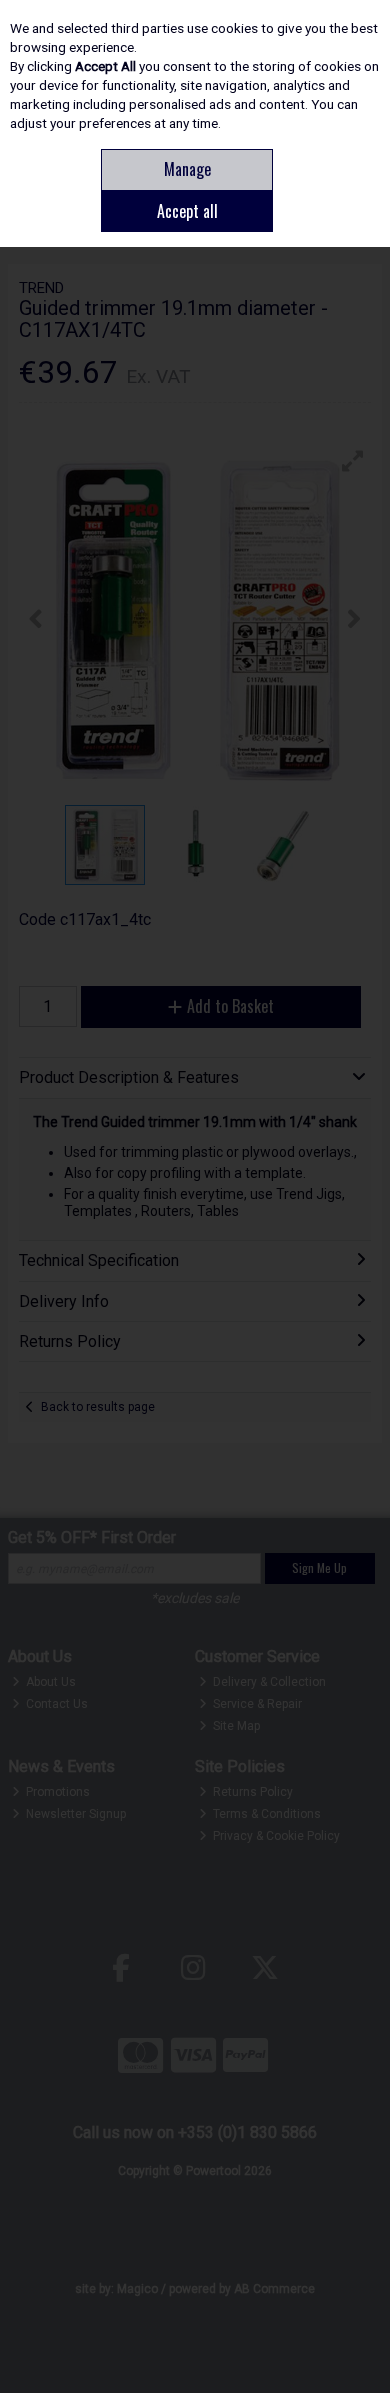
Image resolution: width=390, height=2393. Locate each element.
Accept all (187, 211)
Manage (187, 169)
